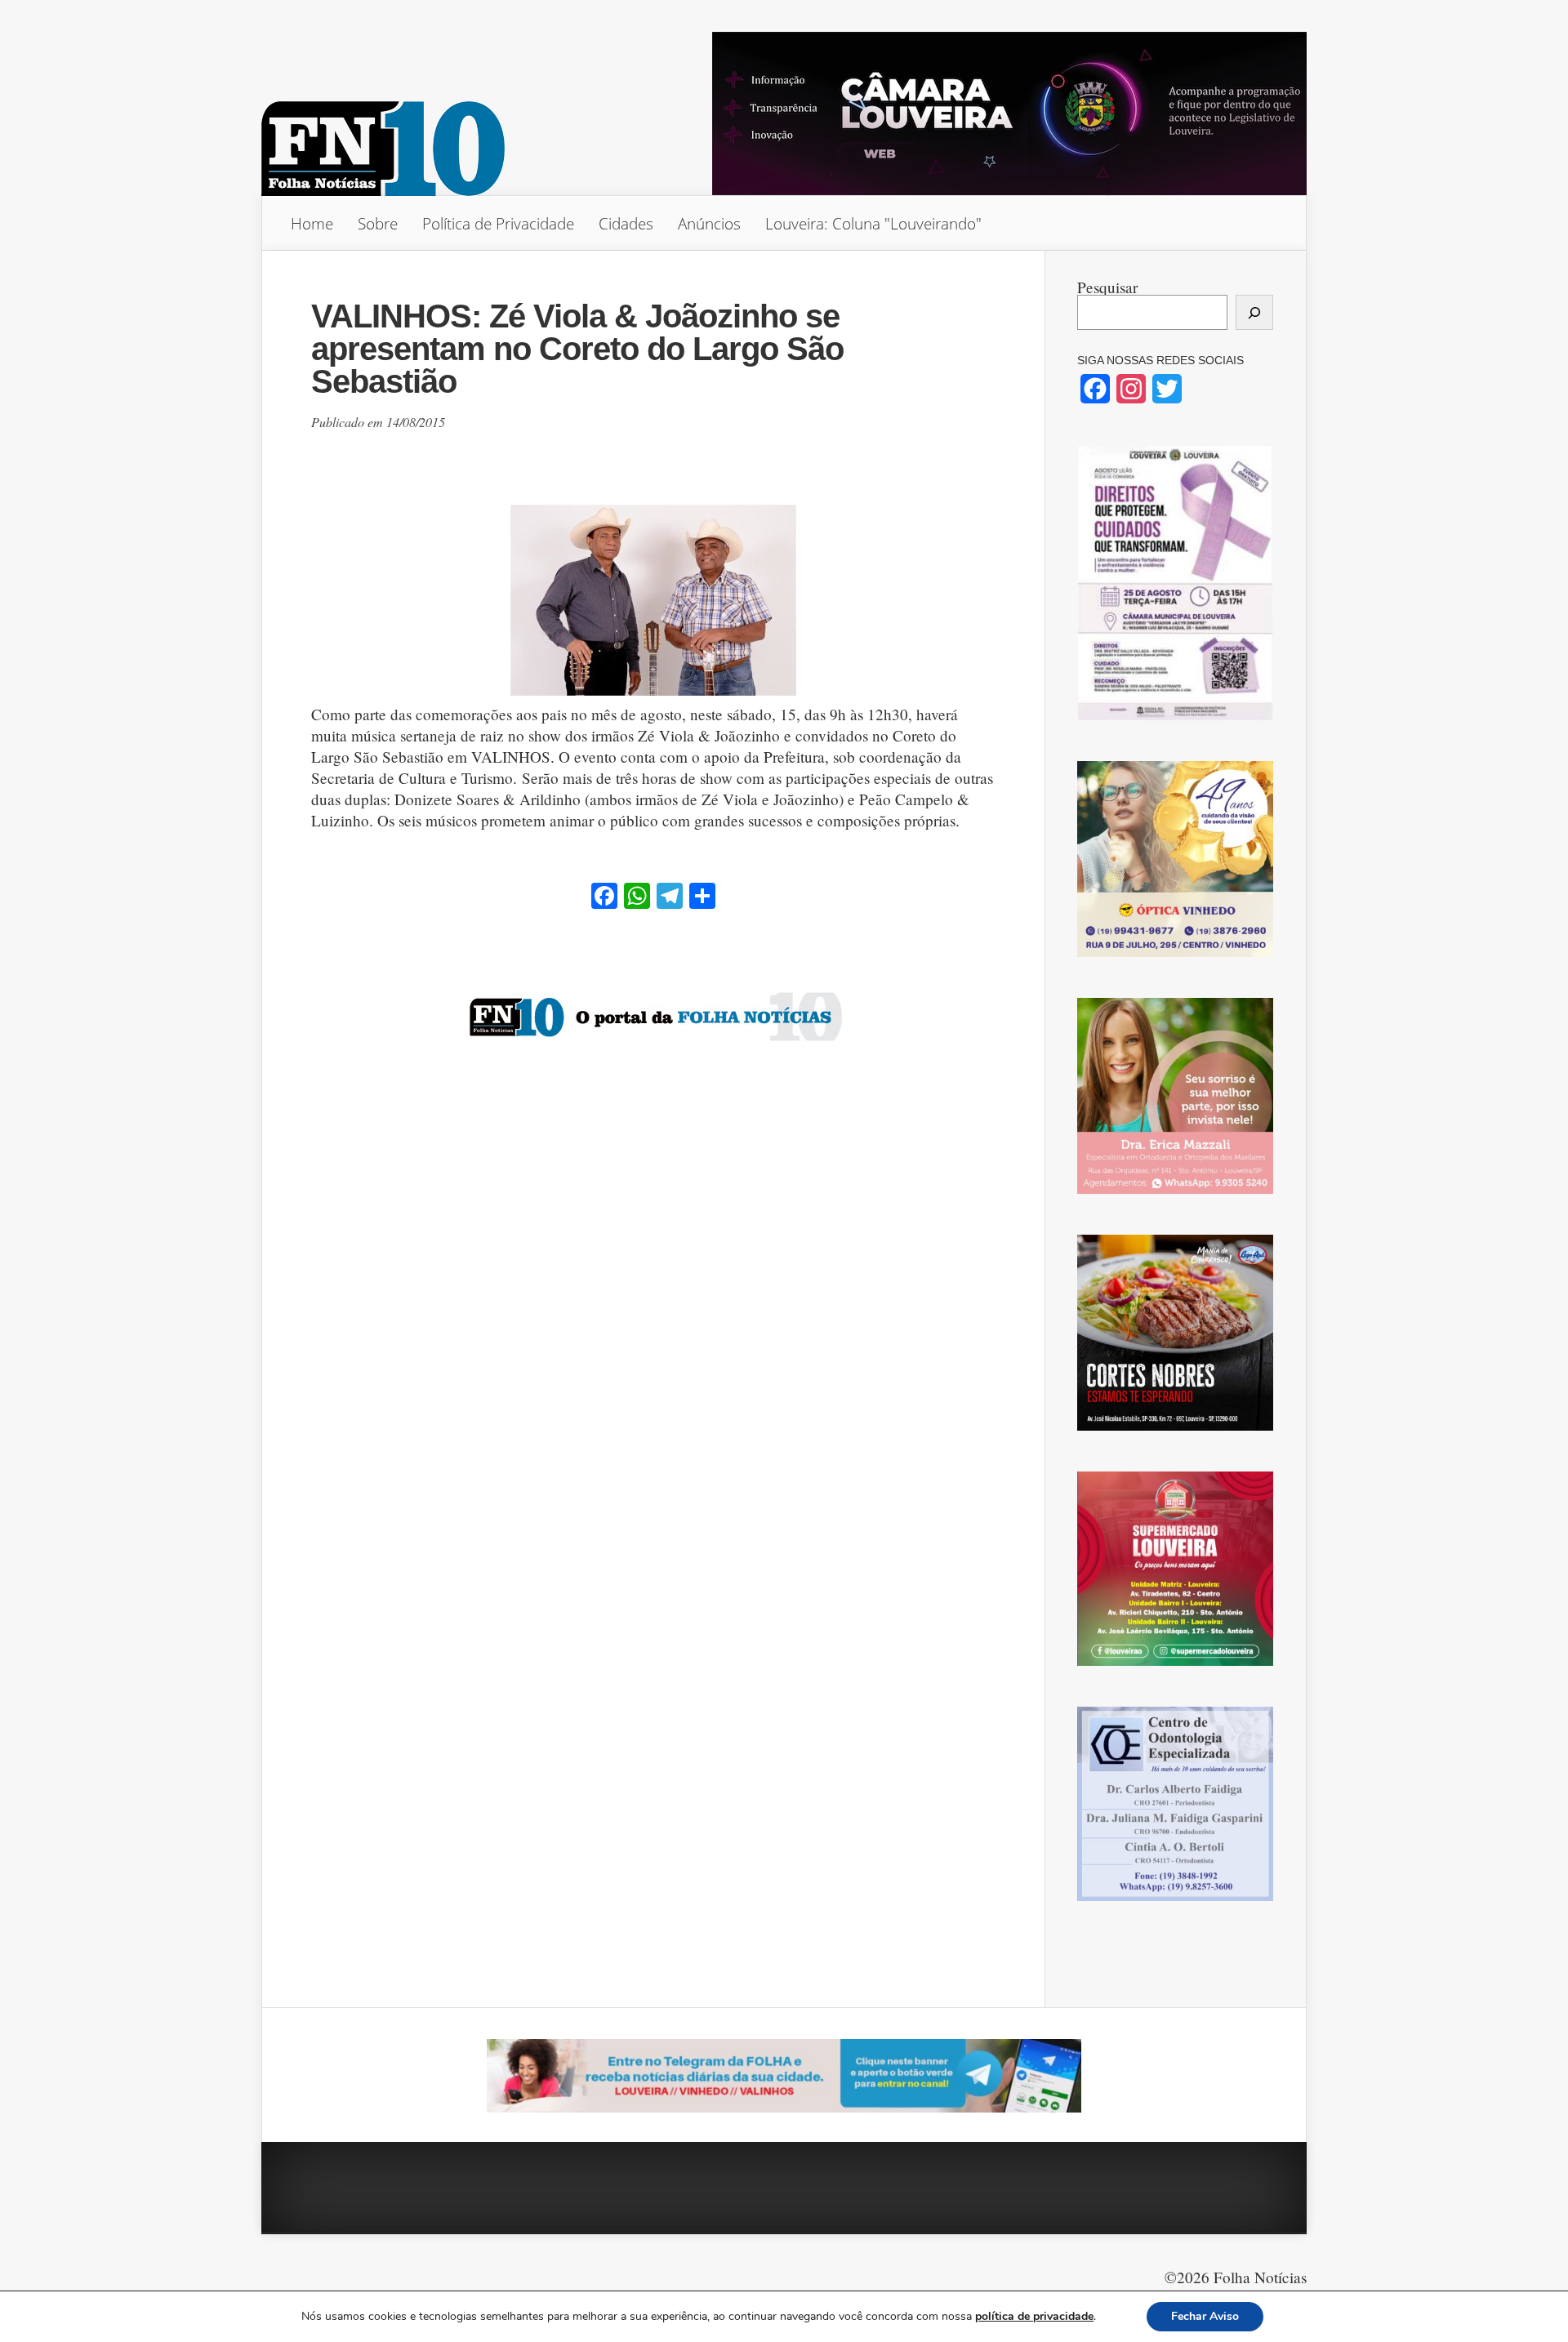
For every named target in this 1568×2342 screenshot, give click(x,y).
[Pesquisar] (1254, 312)
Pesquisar (1107, 287)
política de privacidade (1034, 2316)
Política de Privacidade (498, 223)
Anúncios (709, 223)
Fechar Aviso (1205, 2316)
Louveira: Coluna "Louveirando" (873, 223)
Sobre (378, 223)
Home (312, 223)
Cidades (626, 223)
